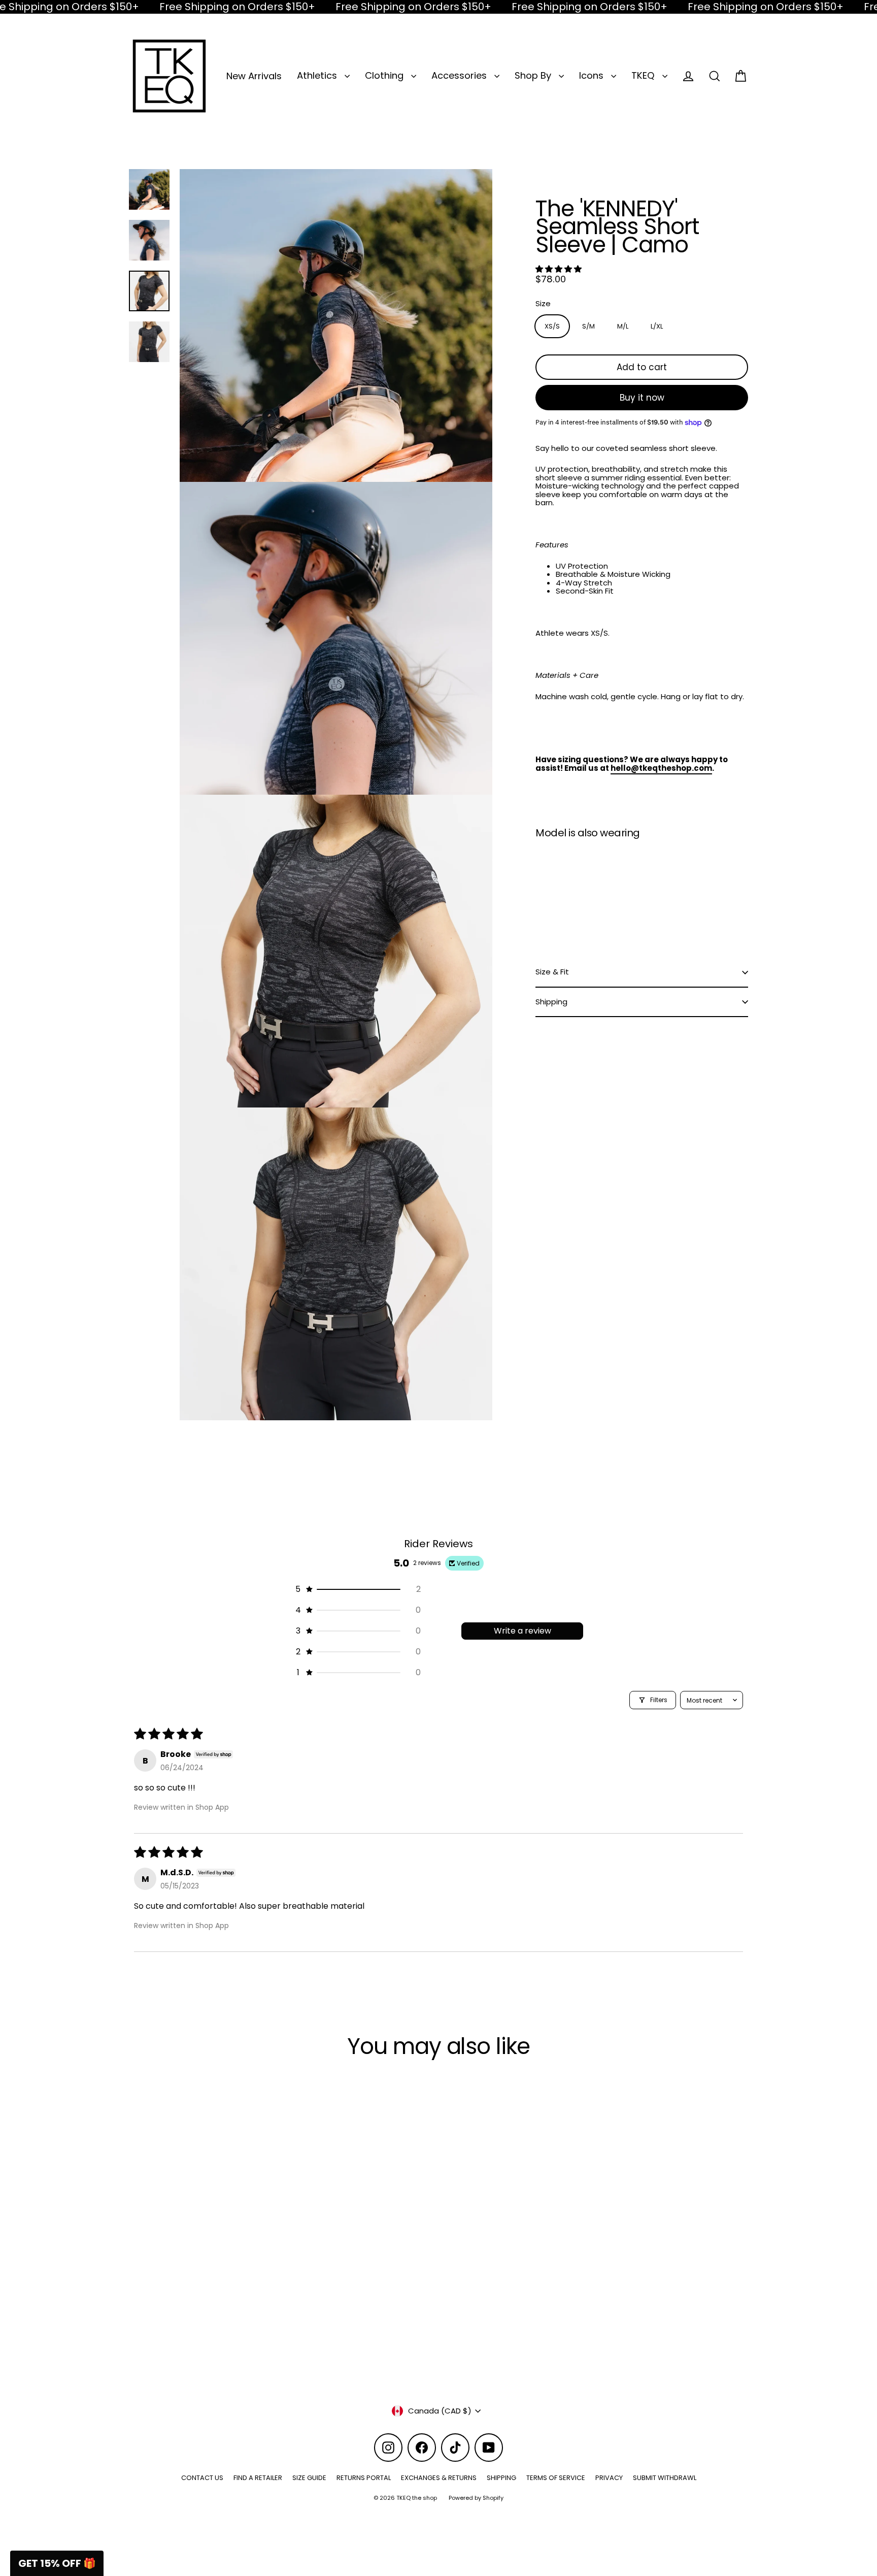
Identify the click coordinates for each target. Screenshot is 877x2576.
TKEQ (644, 75)
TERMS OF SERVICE (556, 2478)
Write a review (522, 1631)
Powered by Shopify (476, 2498)
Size (543, 304)
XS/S (552, 326)
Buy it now (642, 398)
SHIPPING (501, 2478)
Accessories (460, 75)
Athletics (318, 75)
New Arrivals (254, 76)
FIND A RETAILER (258, 2478)
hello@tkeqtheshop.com (661, 768)
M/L (623, 326)
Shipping (551, 1002)
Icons (593, 75)
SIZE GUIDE (309, 2478)
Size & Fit (552, 972)
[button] (559, 269)
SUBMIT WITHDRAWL (665, 2478)
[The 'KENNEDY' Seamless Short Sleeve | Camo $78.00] (562, 889)
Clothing (385, 75)
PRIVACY (609, 2478)
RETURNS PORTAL (364, 2478)
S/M (588, 326)
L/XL (657, 326)
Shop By (534, 75)
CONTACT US (202, 2478)
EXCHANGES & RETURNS (439, 2478)
